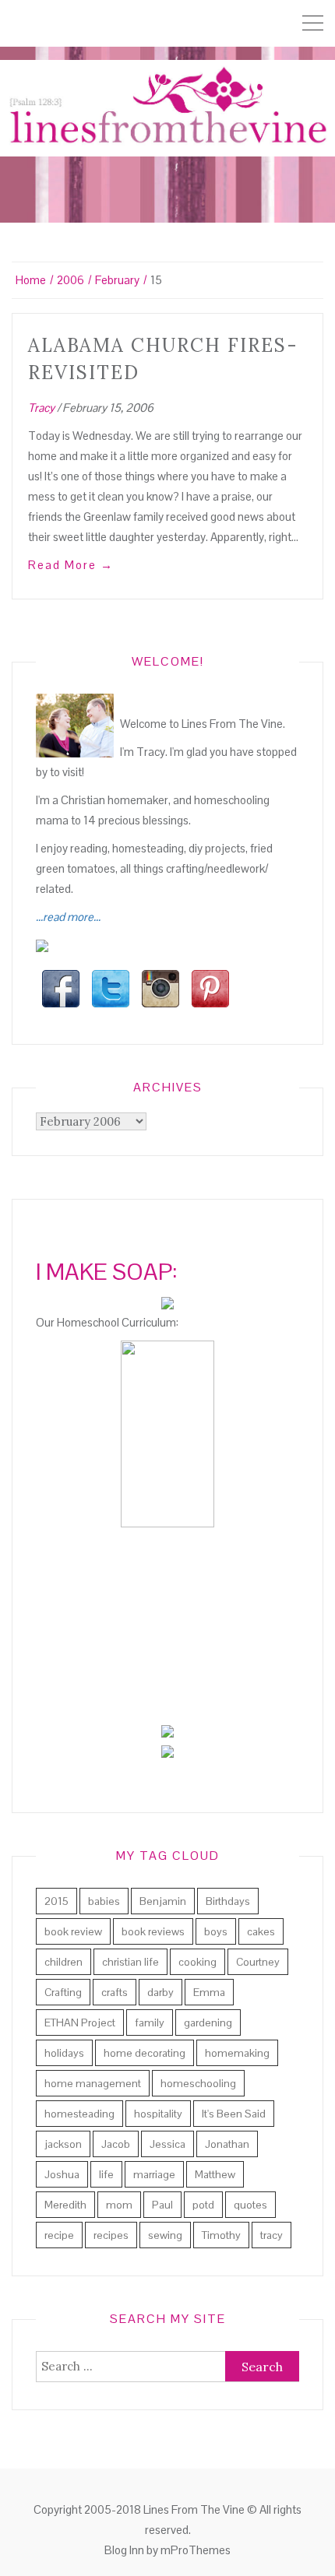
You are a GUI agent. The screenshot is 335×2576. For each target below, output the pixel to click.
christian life (130, 1962)
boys (216, 1931)
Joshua (62, 2174)
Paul (162, 2205)
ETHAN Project (80, 2022)
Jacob (116, 2144)
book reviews (153, 1931)
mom (119, 2205)
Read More (71, 565)
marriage (154, 2174)
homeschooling (198, 2083)
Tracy (41, 408)
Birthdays (228, 1901)
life (106, 2174)
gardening (208, 2022)
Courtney (258, 1962)
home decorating (145, 2053)
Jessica (167, 2144)
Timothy (221, 2235)
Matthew (215, 2174)
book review (73, 1931)
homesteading (79, 2114)
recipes (111, 2235)
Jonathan (227, 2144)
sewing (165, 2235)
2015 (56, 1901)
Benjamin (163, 1901)
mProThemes (196, 2550)
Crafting (63, 1992)
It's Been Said (234, 2114)
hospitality (158, 2114)
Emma (209, 1992)
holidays (64, 2053)
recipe (59, 2235)
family (150, 2022)
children (63, 1962)
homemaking (237, 2053)
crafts (115, 1992)
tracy (272, 2235)
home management (93, 2083)
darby (160, 1992)
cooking (197, 1962)
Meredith (65, 2205)
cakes (261, 1931)
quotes (250, 2205)
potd (203, 2205)
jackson (63, 2144)
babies (104, 1901)
